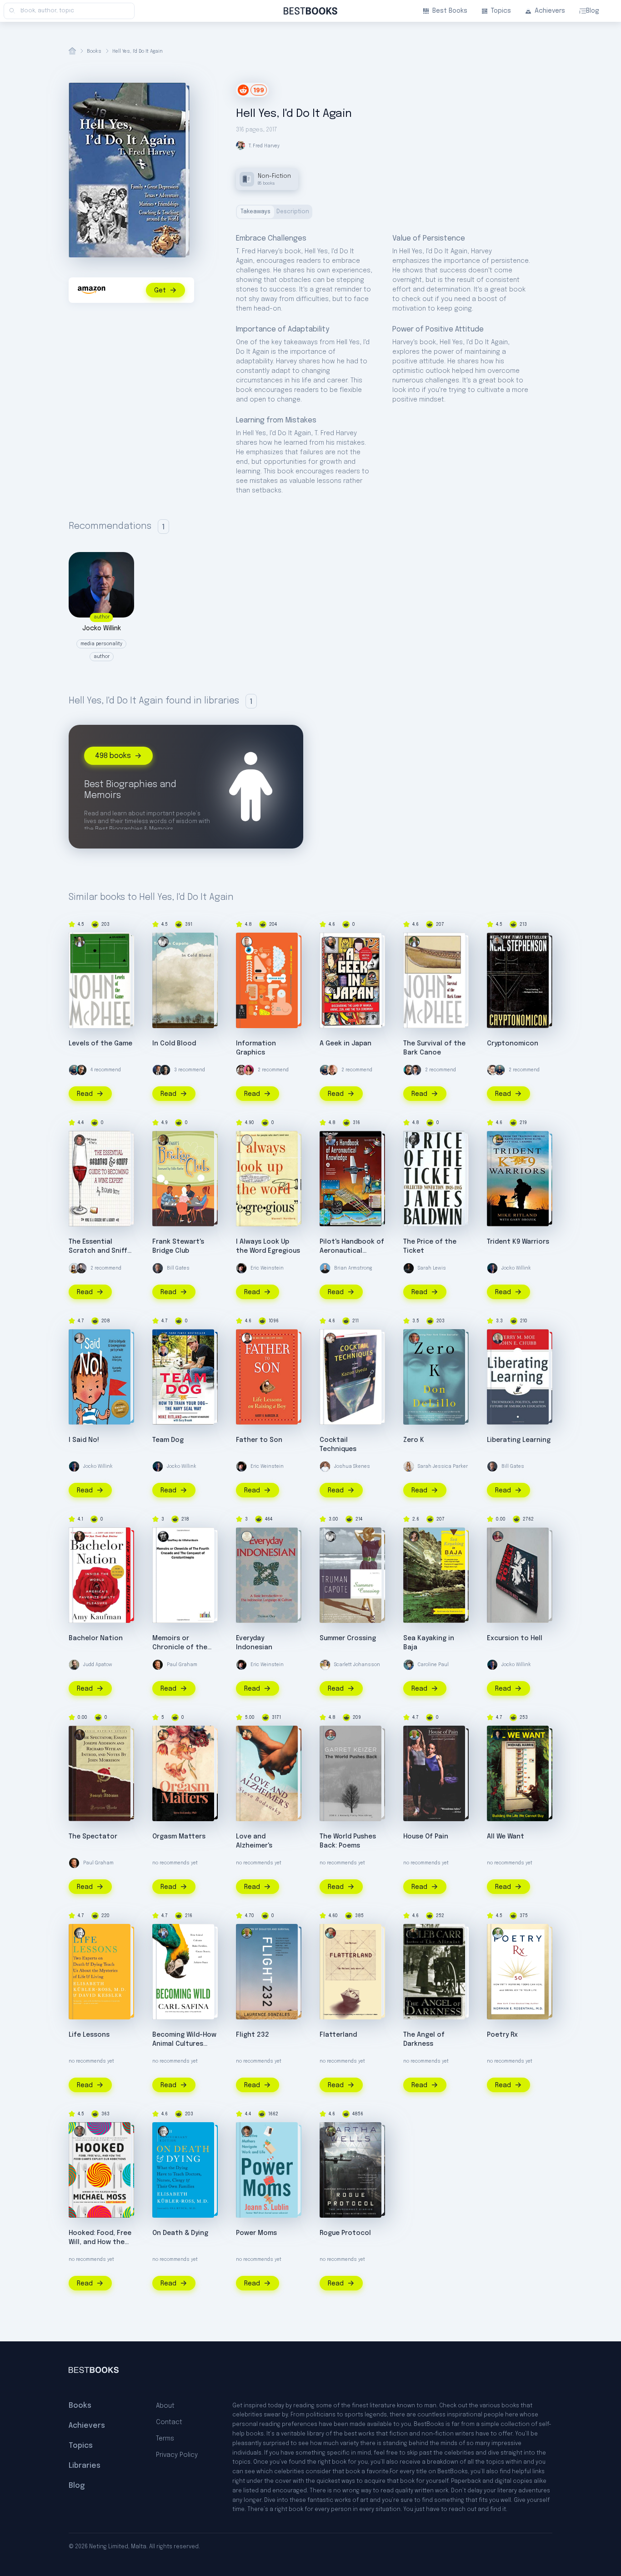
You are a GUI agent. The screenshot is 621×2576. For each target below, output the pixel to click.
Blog (593, 11)
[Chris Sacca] (81, 1268)
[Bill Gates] (158, 1268)
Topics (501, 11)
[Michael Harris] (498, 1735)
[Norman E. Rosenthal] (498, 1933)
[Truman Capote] (163, 942)
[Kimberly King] (80, 1338)
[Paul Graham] (158, 1665)
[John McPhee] (80, 942)
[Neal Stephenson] (498, 942)
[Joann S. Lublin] (247, 2131)
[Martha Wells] (331, 2131)
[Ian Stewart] (331, 1933)
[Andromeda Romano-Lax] (414, 1537)
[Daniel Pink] (81, 1070)
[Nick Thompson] (416, 1070)
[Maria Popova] (74, 1268)
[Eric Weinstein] (241, 1268)
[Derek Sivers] (332, 1070)
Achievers (550, 11)
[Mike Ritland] (498, 1140)
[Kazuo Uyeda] (331, 1338)
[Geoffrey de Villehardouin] (163, 1537)
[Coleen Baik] (249, 1070)
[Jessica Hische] (241, 1070)
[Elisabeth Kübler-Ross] (80, 1933)
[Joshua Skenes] (325, 1466)
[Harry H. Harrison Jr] (247, 1338)
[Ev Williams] (492, 1070)
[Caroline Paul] (409, 1665)
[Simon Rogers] (247, 942)
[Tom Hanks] (158, 1070)
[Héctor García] (331, 942)
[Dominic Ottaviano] (331, 1140)
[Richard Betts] (80, 1140)
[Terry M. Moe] (498, 1338)
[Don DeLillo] (414, 1338)
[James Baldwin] (414, 1140)
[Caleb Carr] (414, 1933)
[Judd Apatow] (74, 1665)
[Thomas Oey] (247, 1537)
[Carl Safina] (163, 1933)
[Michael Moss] (80, 2131)
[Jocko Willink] (492, 1268)
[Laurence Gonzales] (414, 1735)
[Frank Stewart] (163, 1140)
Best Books (450, 11)
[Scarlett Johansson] (325, 1665)
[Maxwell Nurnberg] (247, 1140)
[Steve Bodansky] (163, 1735)
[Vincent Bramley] (498, 1537)
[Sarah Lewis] (409, 1268)
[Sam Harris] (165, 1070)
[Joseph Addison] (80, 1735)
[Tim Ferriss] (74, 1070)
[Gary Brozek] (163, 1351)
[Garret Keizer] (331, 1735)
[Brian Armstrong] (325, 1268)
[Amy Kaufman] (80, 1537)
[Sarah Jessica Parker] (409, 1466)
